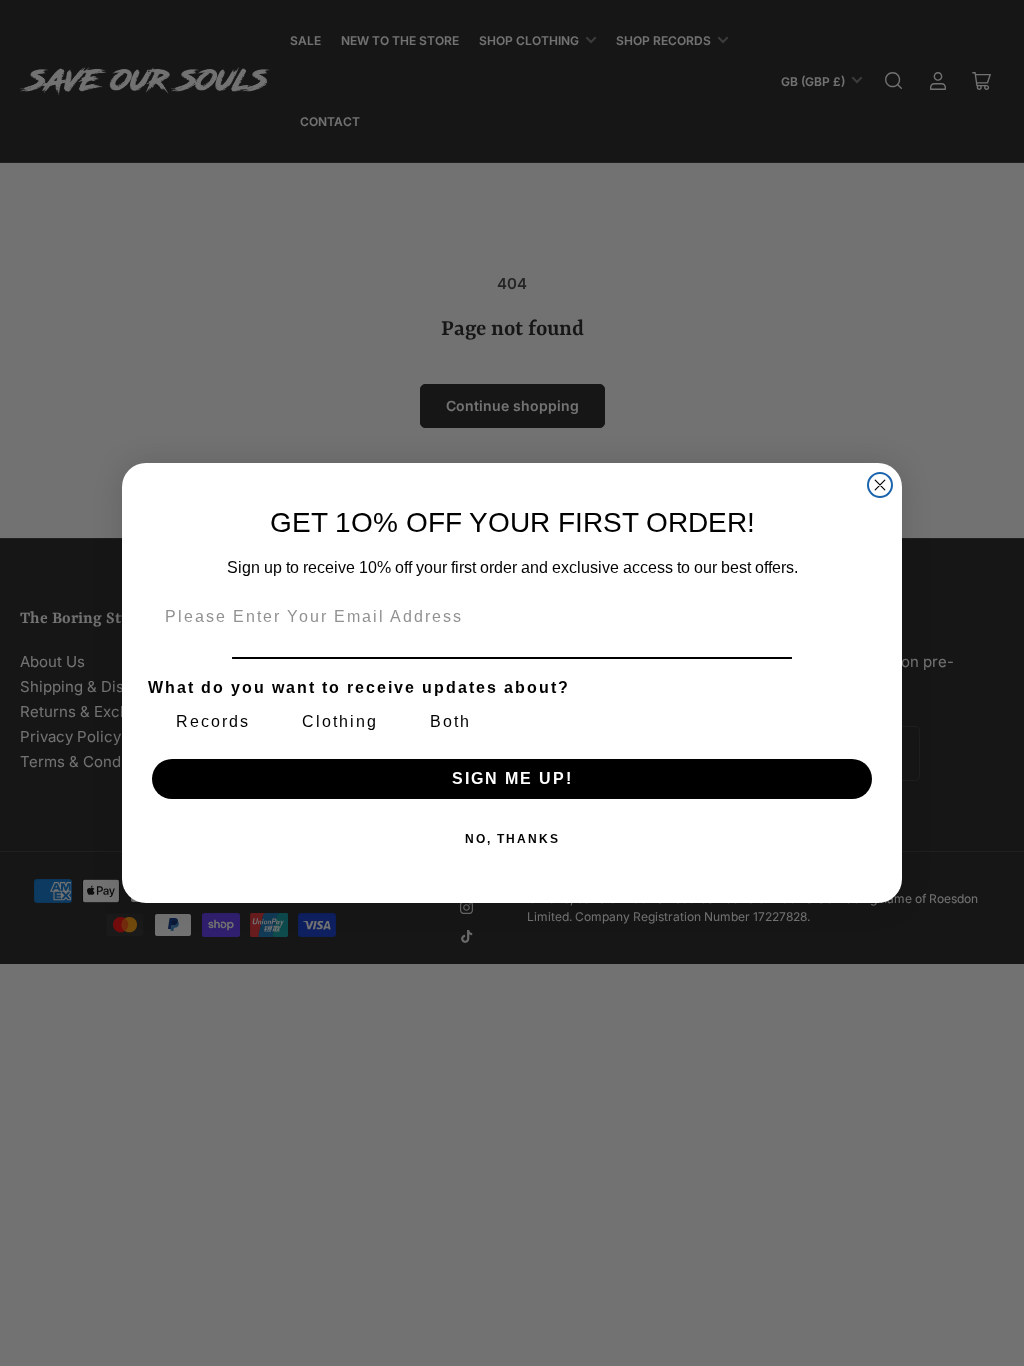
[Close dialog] (880, 485)
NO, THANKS (512, 839)
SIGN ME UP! (512, 778)
